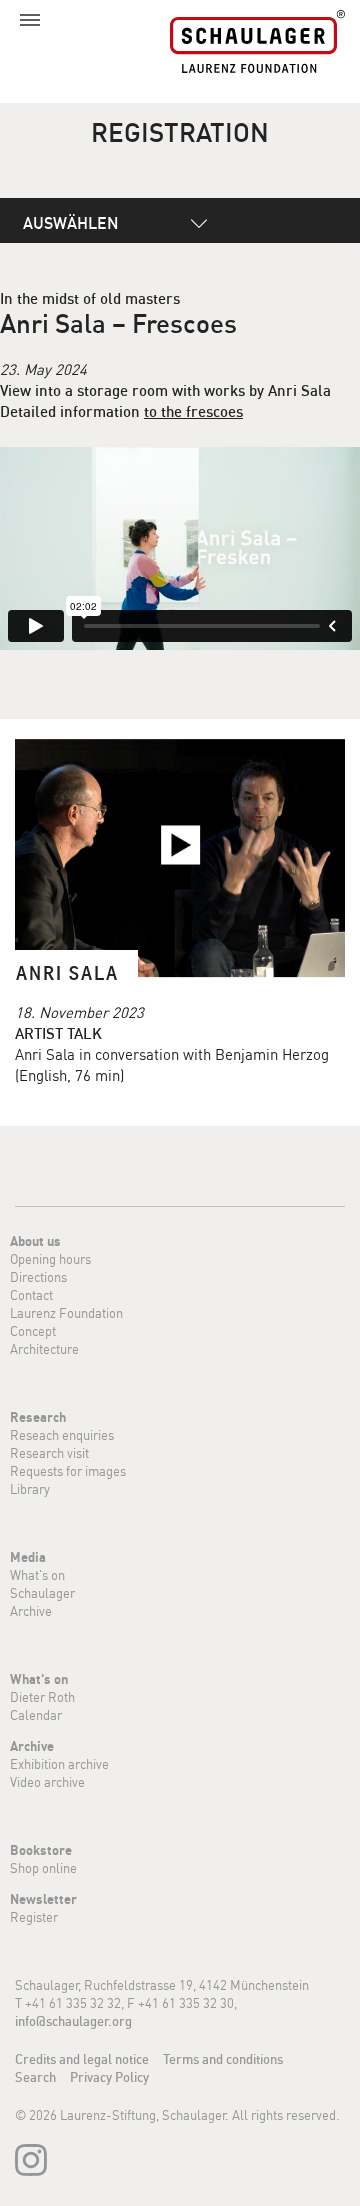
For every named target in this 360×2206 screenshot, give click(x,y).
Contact (31, 1295)
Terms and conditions (223, 2059)
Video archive (47, 1782)
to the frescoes (193, 411)
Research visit (49, 1453)
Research (38, 1417)
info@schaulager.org (73, 2021)
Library (30, 1489)
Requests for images (68, 1471)
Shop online (43, 1868)
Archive (31, 1611)
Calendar (36, 1715)
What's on (37, 1575)
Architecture (44, 1349)
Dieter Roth (42, 1697)
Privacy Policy (109, 2077)
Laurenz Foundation (66, 1313)
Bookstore (41, 1850)
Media (28, 1557)
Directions (38, 1277)
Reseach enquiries (62, 1435)
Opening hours (50, 1259)
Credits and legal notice (82, 2059)
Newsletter (43, 1899)
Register (34, 1917)
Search (35, 2077)
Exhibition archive (59, 1764)
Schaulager (42, 1593)
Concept (33, 1331)
